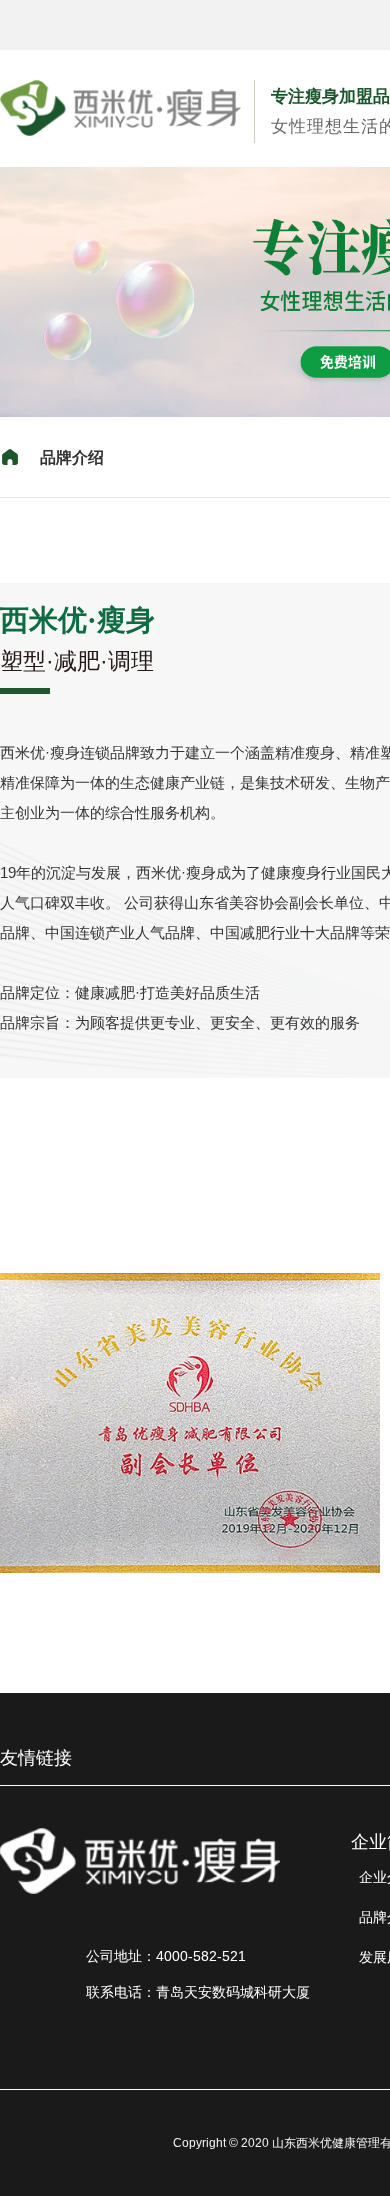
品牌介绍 (72, 457)
